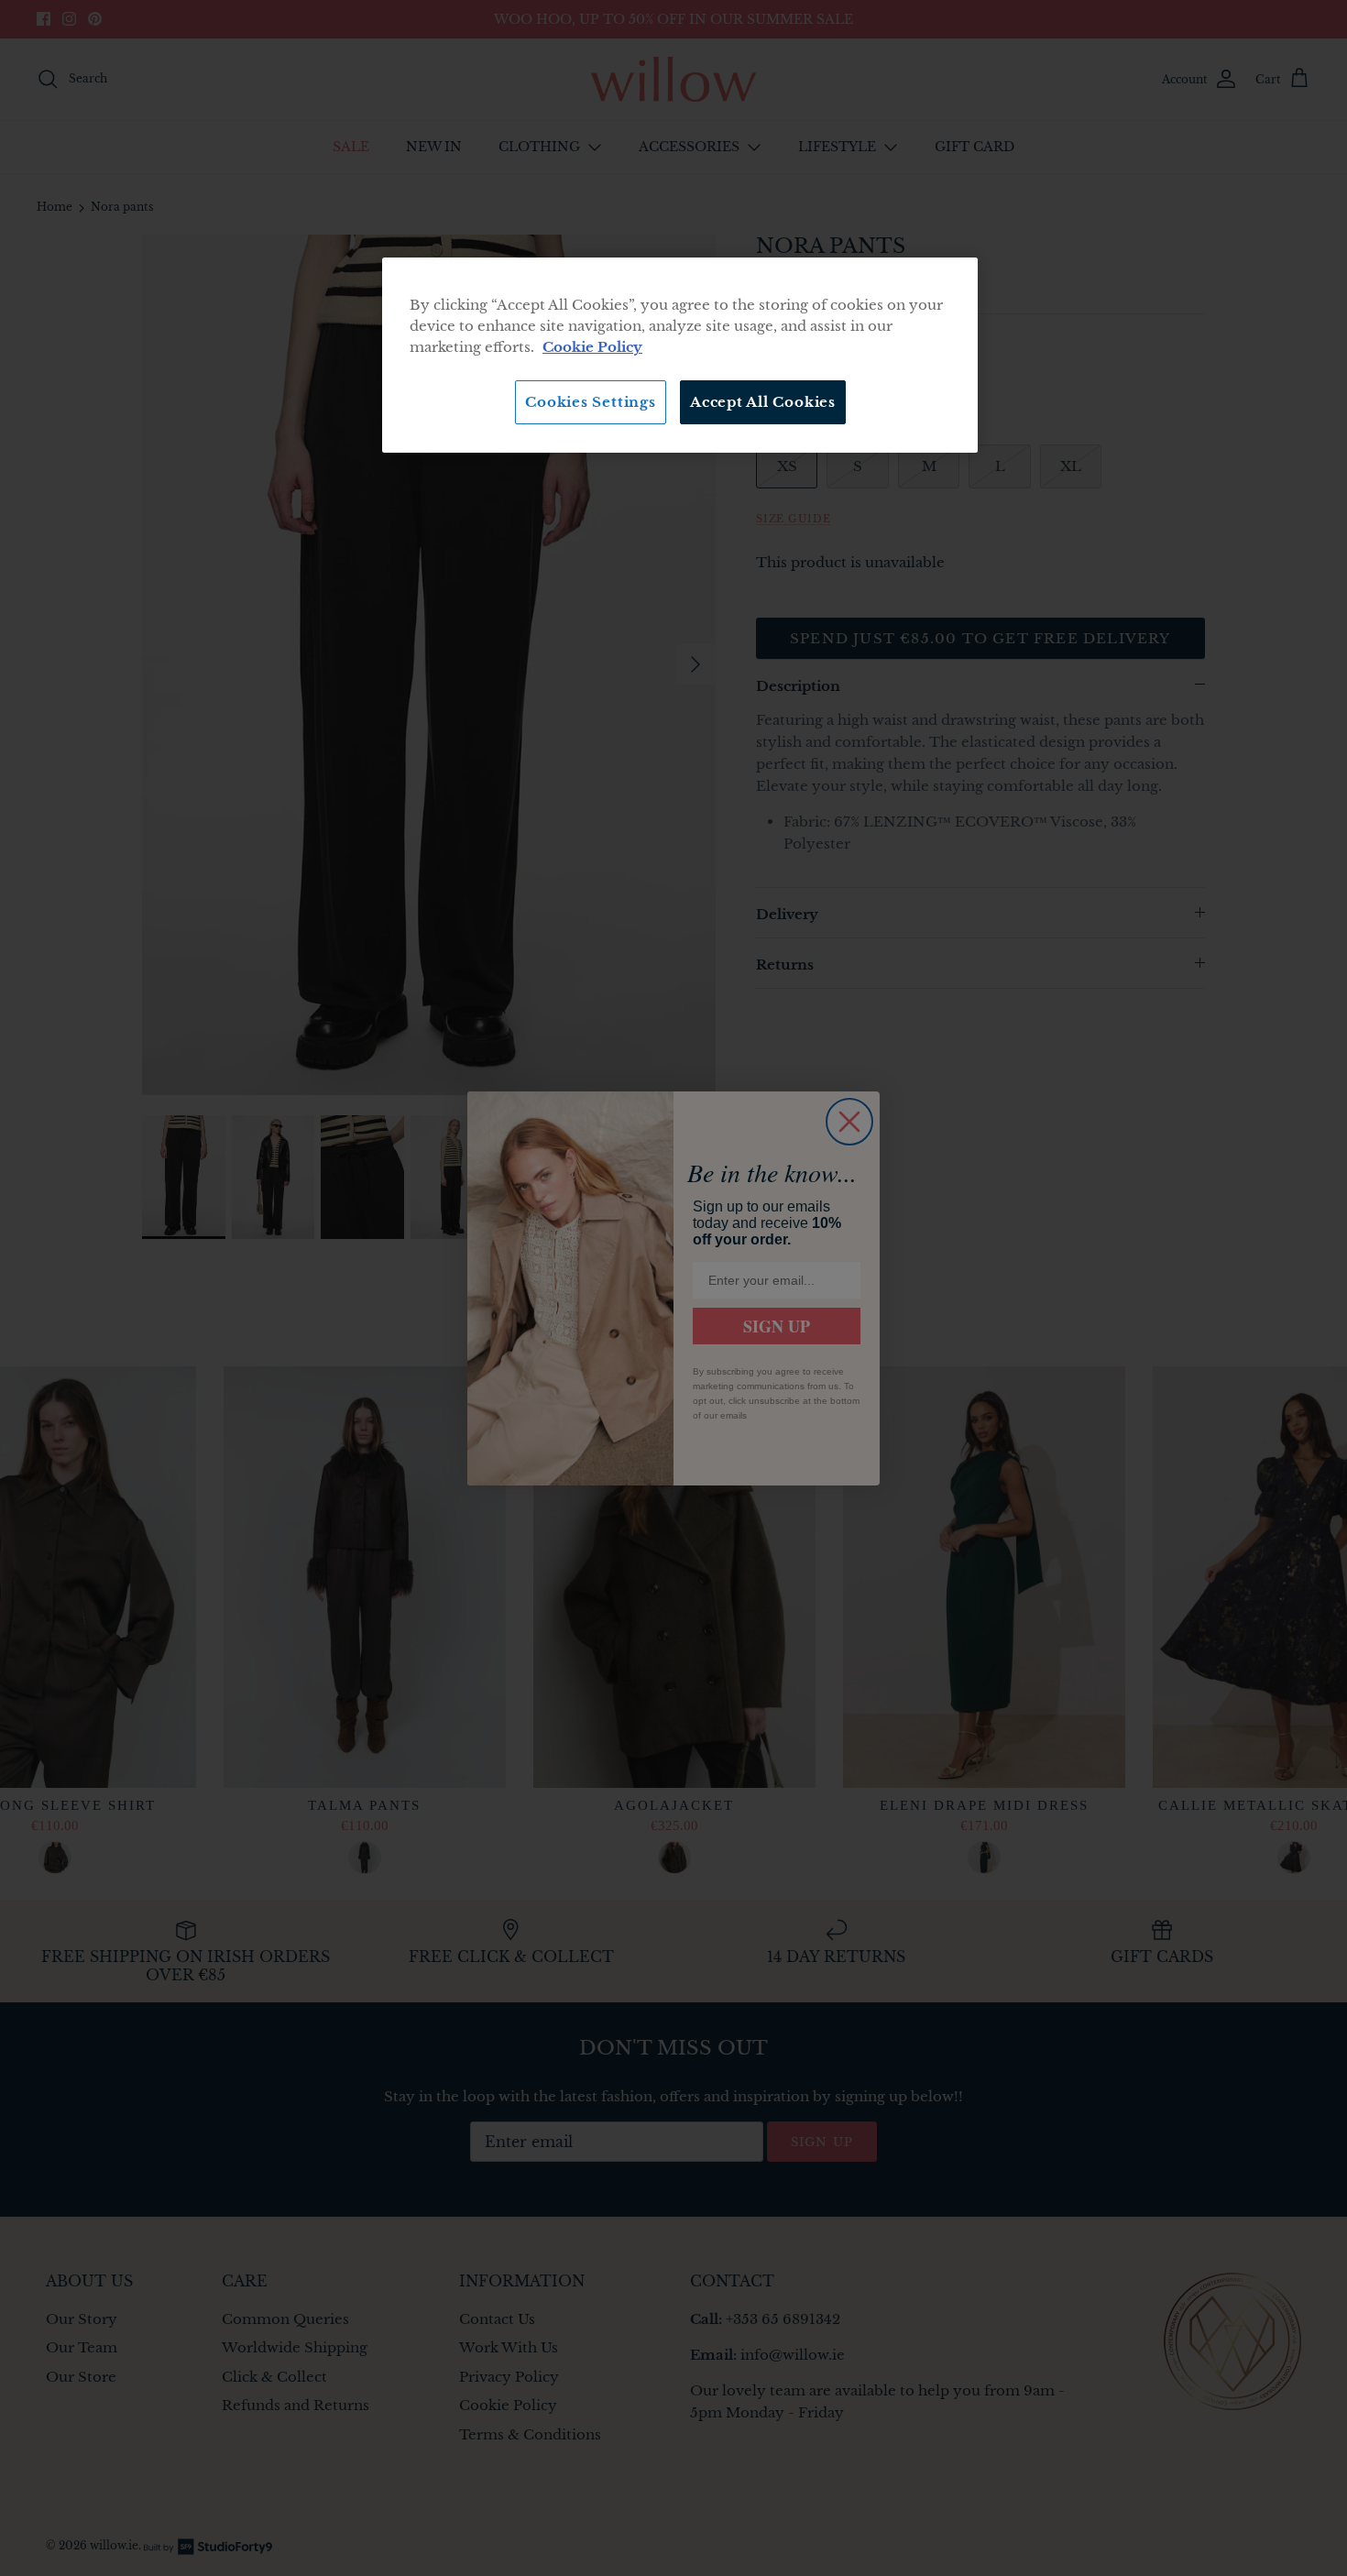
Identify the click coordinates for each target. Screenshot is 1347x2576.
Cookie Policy (592, 347)
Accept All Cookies (763, 402)
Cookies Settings (590, 402)
